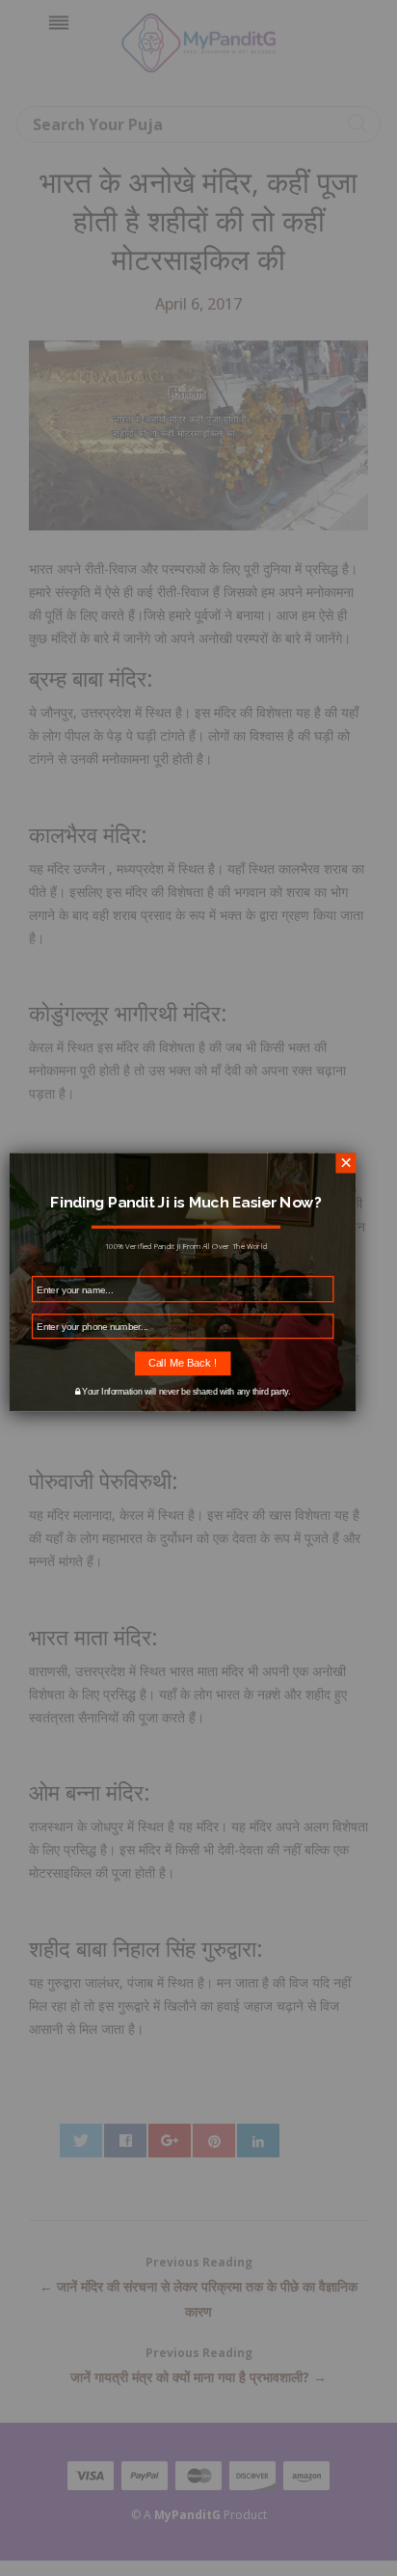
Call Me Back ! (183, 1363)
